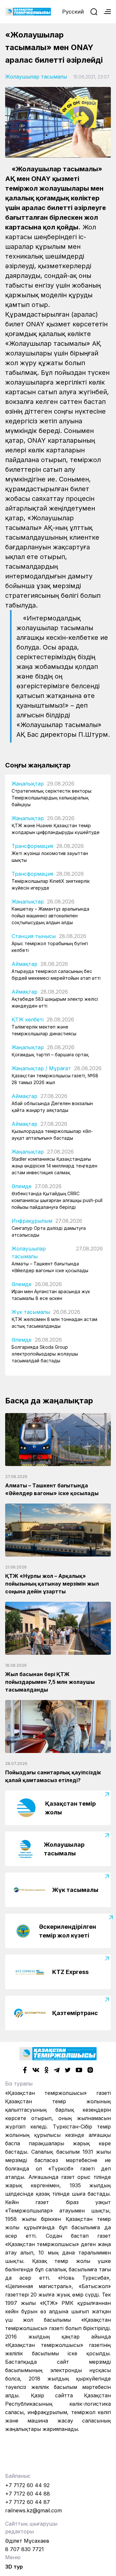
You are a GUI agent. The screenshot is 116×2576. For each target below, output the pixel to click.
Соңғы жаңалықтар (38, 765)
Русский (73, 12)
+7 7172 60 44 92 (27, 2485)
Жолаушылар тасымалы (36, 77)
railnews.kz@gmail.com (34, 2510)
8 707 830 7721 (24, 2549)
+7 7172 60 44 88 (28, 2494)
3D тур (14, 2567)
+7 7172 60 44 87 (28, 2502)
